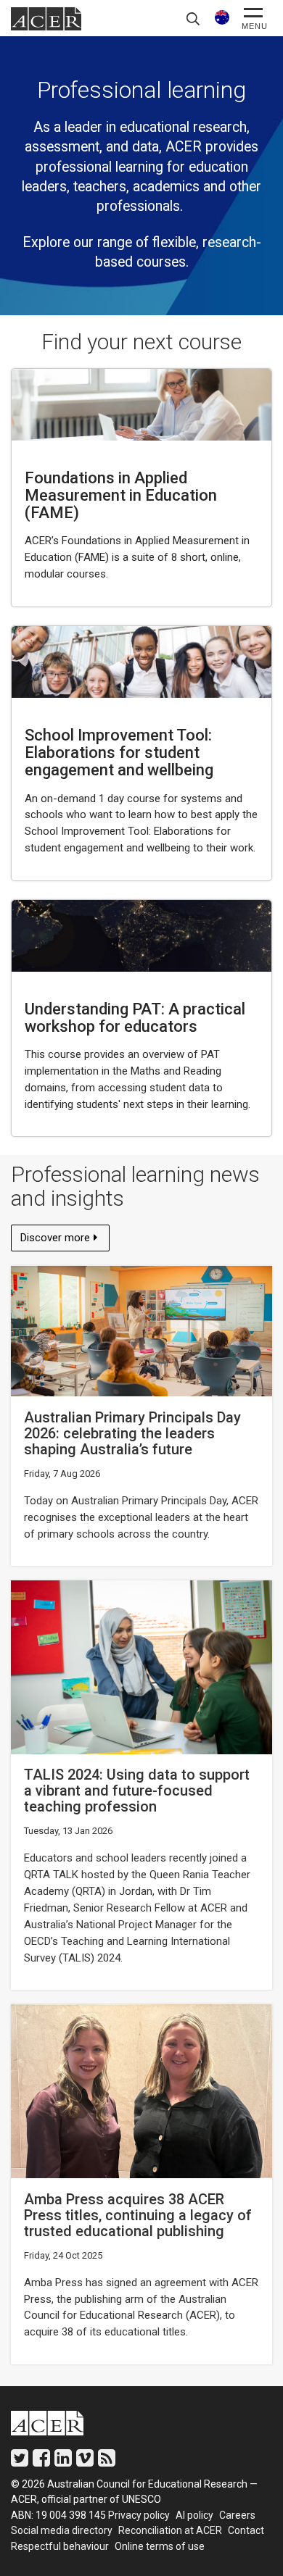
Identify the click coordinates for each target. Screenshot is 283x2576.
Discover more (58, 1241)
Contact (246, 2530)
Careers (237, 2515)
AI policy (194, 2515)
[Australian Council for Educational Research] (58, 2426)
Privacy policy (139, 2515)
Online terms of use (160, 2546)
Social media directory (62, 2530)
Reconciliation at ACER (170, 2530)
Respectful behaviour (60, 2546)
